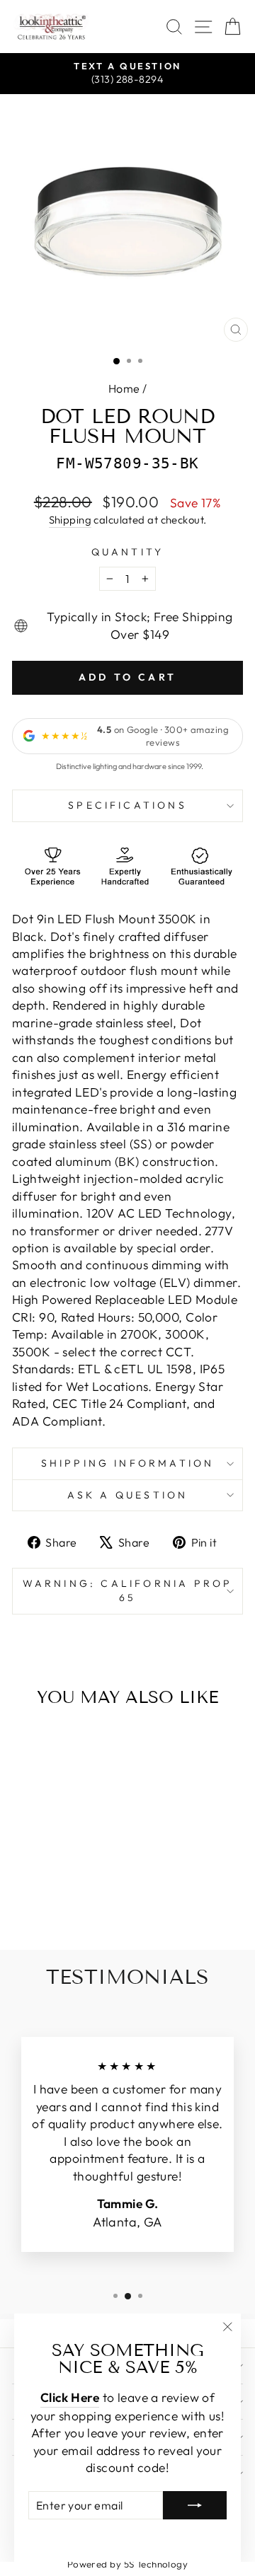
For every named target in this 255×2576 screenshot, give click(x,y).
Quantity (128, 552)
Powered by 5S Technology (128, 2564)
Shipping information (128, 1463)
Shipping (70, 520)
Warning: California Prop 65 (128, 1590)
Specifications (127, 805)
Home (124, 388)
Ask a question (128, 1495)
